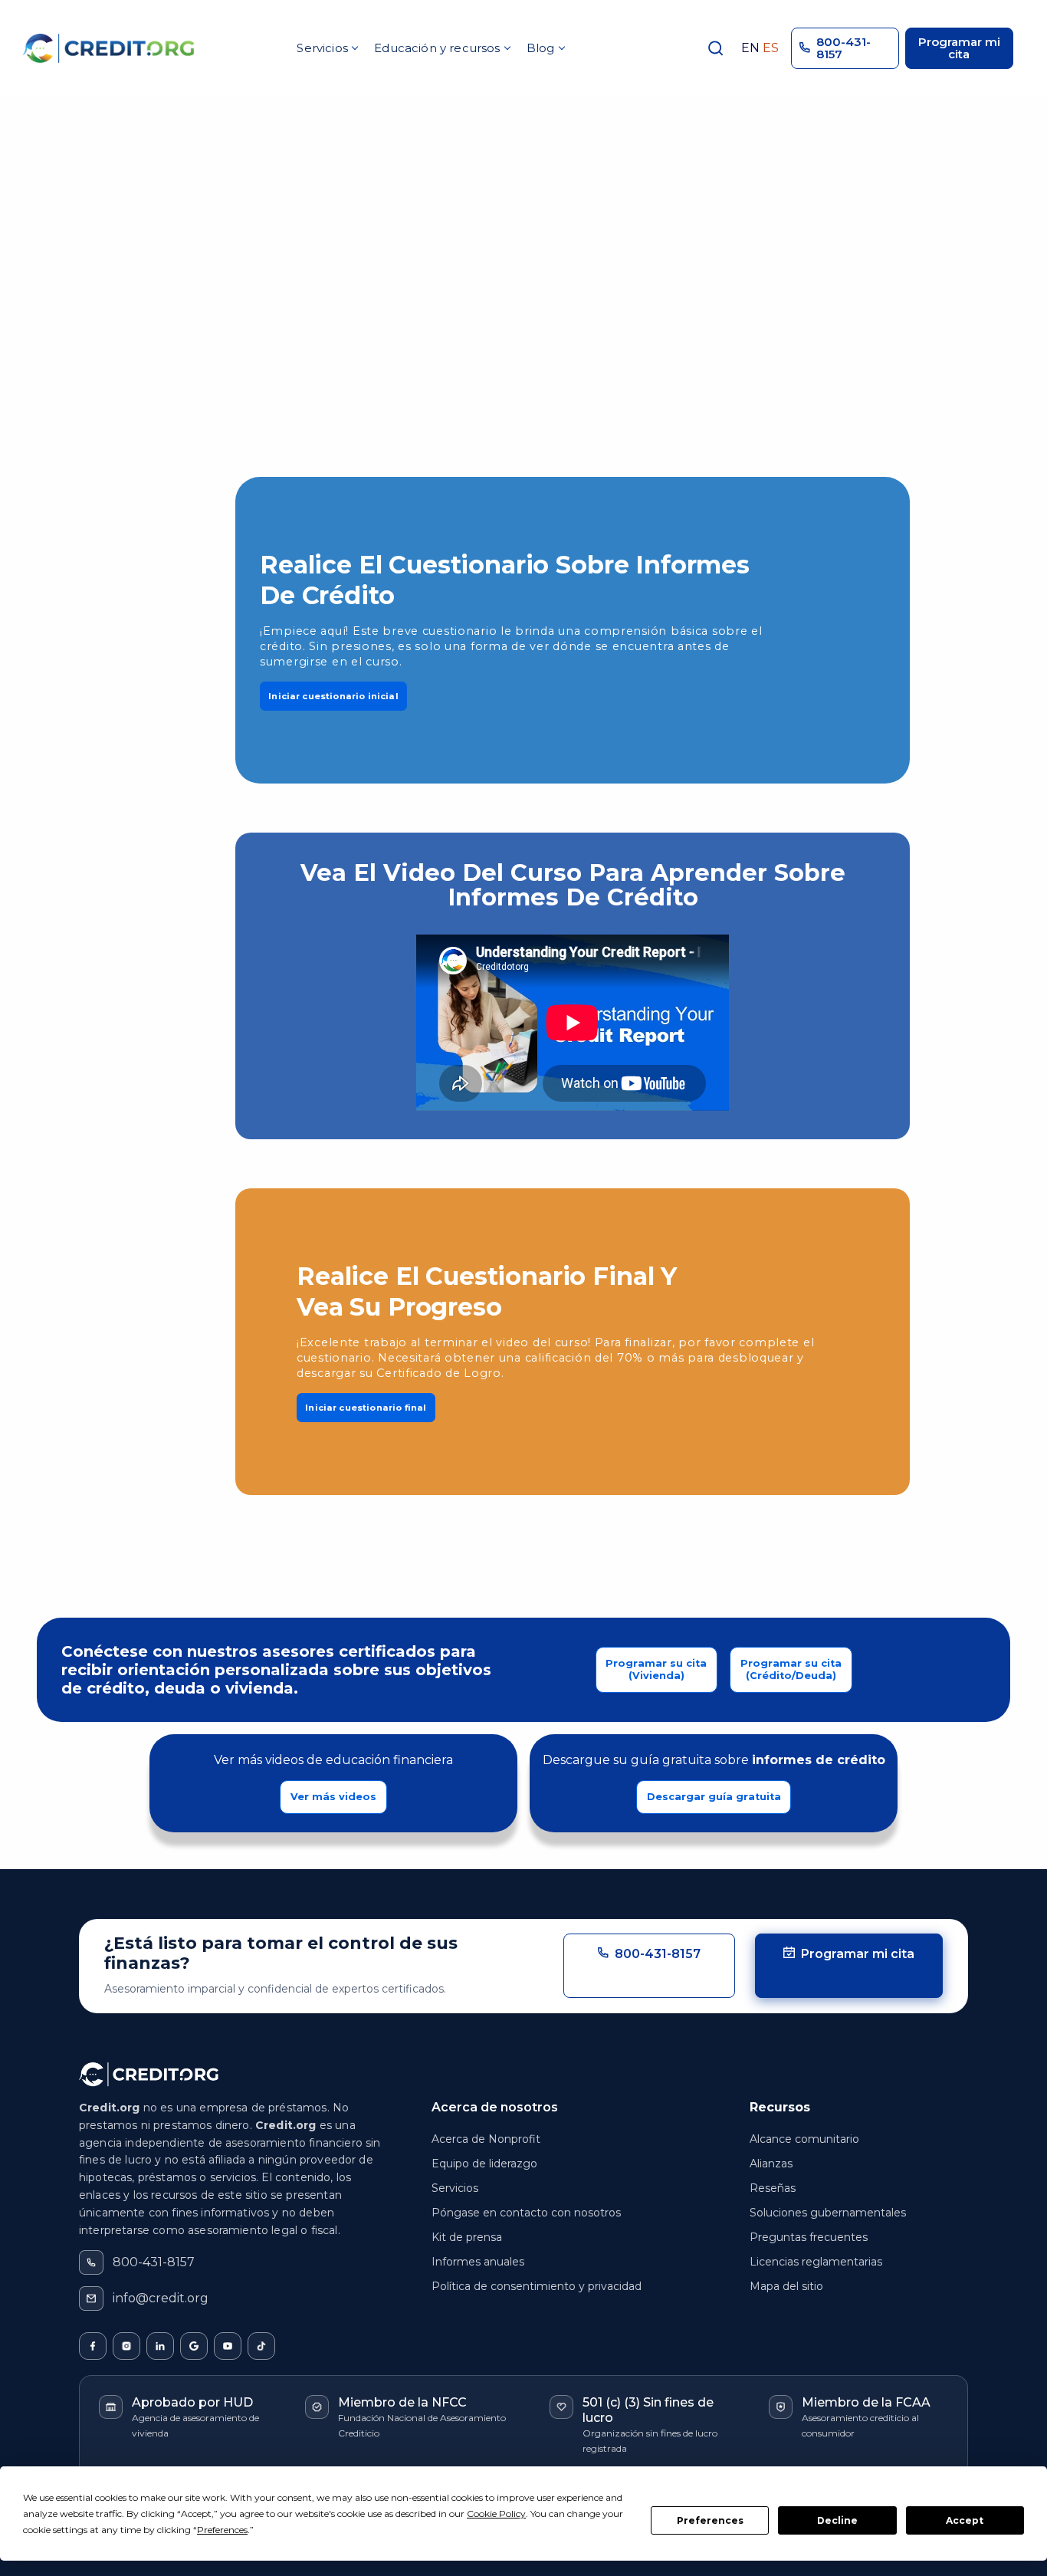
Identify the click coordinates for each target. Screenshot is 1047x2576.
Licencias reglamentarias (816, 2262)
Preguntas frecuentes (809, 2237)
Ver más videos (333, 1797)
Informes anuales (478, 2262)
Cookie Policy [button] (496, 2514)
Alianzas (771, 2164)
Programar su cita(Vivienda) (656, 1669)
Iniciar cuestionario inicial (333, 696)
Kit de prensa (467, 2237)
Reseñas (773, 2188)
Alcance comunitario (804, 2139)
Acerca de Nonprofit (486, 2139)
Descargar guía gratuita (714, 1797)
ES (771, 48)
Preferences (710, 2520)
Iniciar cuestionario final (366, 1408)
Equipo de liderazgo (484, 2164)
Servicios (455, 2188)
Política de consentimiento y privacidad (537, 2286)
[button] (327, 48)
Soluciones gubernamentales (828, 2213)
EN (750, 48)
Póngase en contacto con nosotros (526, 2213)
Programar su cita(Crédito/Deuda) (791, 1669)
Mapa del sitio (786, 2286)
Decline (837, 2520)
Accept (965, 2520)
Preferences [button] (222, 2530)
